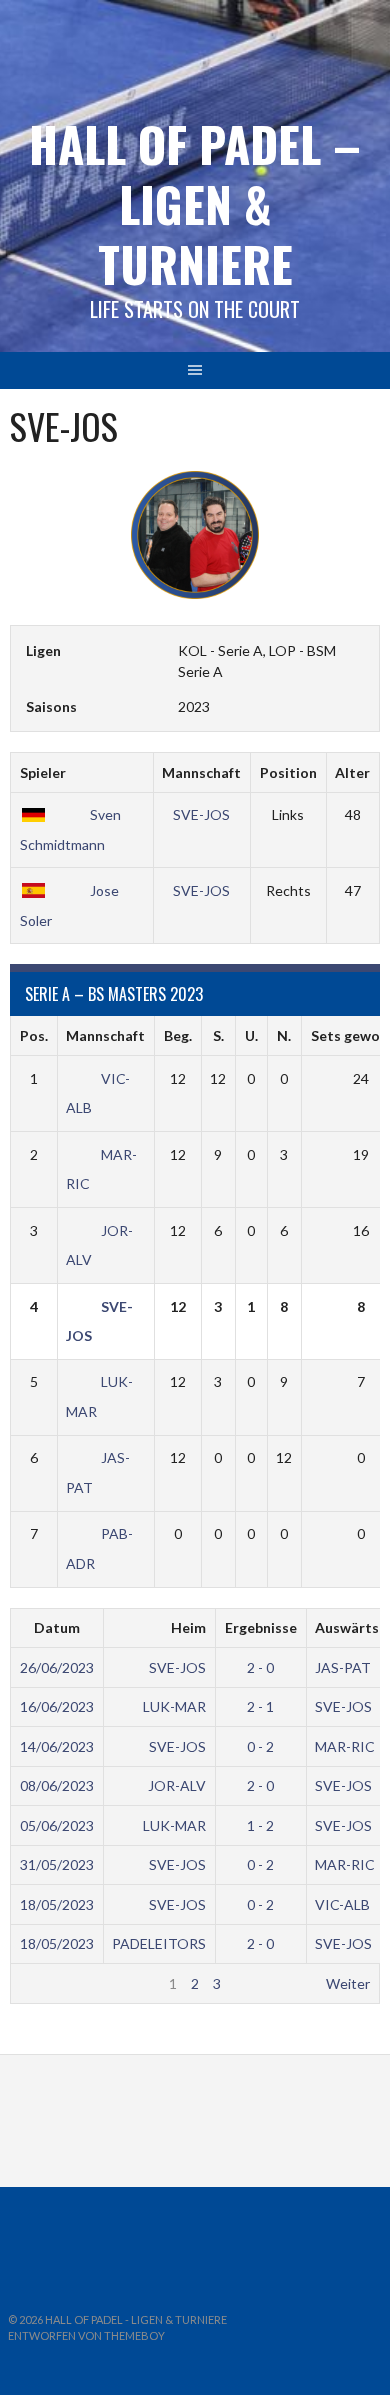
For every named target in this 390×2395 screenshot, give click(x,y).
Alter (352, 772)
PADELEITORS (159, 1943)
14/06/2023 (57, 1746)
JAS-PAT (343, 1667)
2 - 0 (260, 1667)
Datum (57, 1627)
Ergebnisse (261, 1627)
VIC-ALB (342, 1904)
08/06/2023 (57, 1785)
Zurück (42, 1983)
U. (251, 1035)
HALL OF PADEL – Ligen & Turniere (195, 203)
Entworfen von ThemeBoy (86, 2335)
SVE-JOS (201, 814)
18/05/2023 (57, 1904)
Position (288, 772)
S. (218, 1035)
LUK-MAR (174, 1706)
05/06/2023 (57, 1825)
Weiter (348, 1983)
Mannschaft (201, 772)
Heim (188, 1627)
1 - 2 (260, 1825)
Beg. (178, 1035)
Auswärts (347, 1627)
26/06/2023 (57, 1667)
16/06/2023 (57, 1706)
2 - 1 (260, 1706)
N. (284, 1035)
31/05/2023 (57, 1864)
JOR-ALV (177, 1785)
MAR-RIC (345, 1746)
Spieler (43, 772)
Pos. (34, 1035)
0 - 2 (260, 1746)
